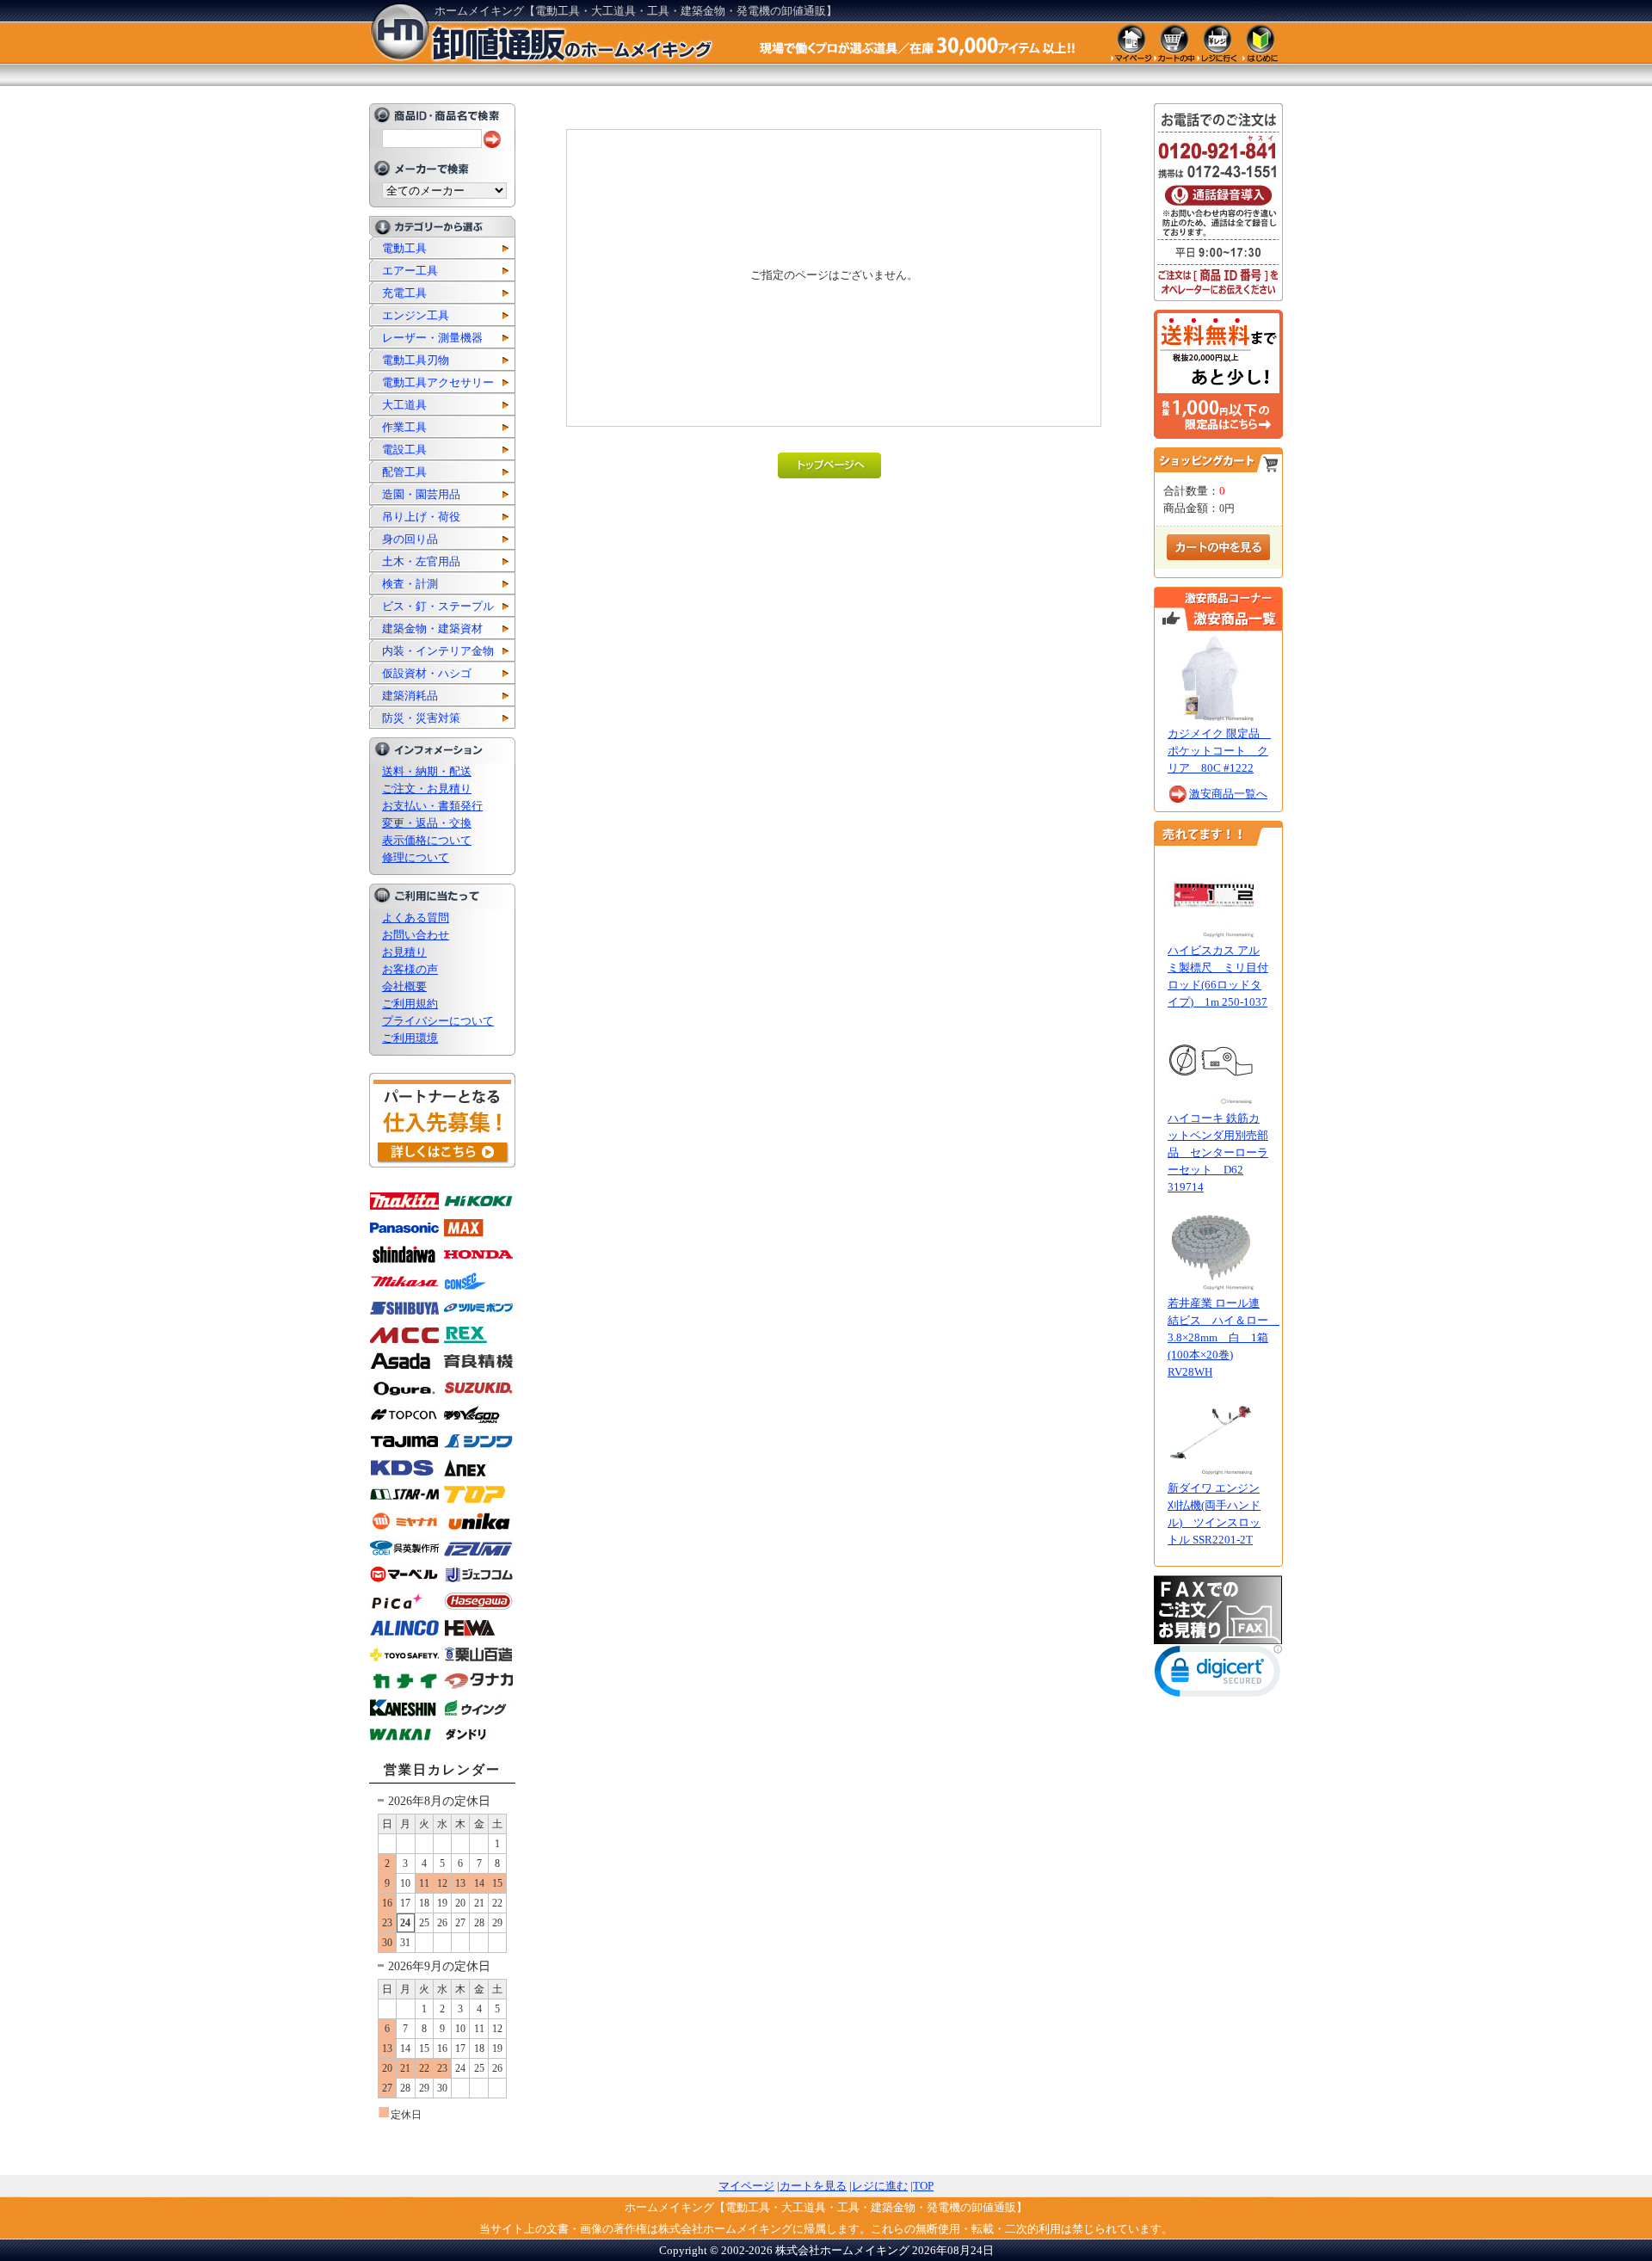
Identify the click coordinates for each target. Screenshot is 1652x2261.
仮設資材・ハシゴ (427, 673)
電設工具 (404, 450)
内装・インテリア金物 (438, 651)
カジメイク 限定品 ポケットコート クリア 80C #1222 (1219, 751)
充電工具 (404, 293)
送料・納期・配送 (427, 771)
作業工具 (404, 427)
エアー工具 (410, 271)
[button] (1218, 1675)
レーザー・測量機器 (432, 338)
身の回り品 (410, 539)
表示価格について (427, 840)
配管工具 (404, 472)
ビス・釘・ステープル (438, 606)
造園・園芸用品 (421, 494)
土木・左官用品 (421, 561)
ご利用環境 (410, 1038)
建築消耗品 (410, 696)
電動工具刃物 (416, 360)
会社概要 (404, 986)
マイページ (746, 2186)
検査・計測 (410, 584)
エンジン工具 (416, 315)
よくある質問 (416, 918)
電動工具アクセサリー (438, 382)
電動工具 (404, 248)
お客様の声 (410, 969)
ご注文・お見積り (427, 789)
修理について (416, 857)
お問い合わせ (416, 935)
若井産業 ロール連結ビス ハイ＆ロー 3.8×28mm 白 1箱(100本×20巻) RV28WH (1224, 1337)
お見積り (404, 952)
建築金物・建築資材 (432, 628)
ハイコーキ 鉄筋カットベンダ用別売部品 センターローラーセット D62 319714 (1218, 1152)
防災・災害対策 (421, 718)
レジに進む (880, 2186)
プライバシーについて (438, 1021)
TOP (923, 2186)
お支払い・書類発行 (432, 806)
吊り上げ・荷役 (421, 517)
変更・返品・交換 (427, 823)
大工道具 (404, 405)
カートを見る (813, 2186)
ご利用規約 (410, 1004)
